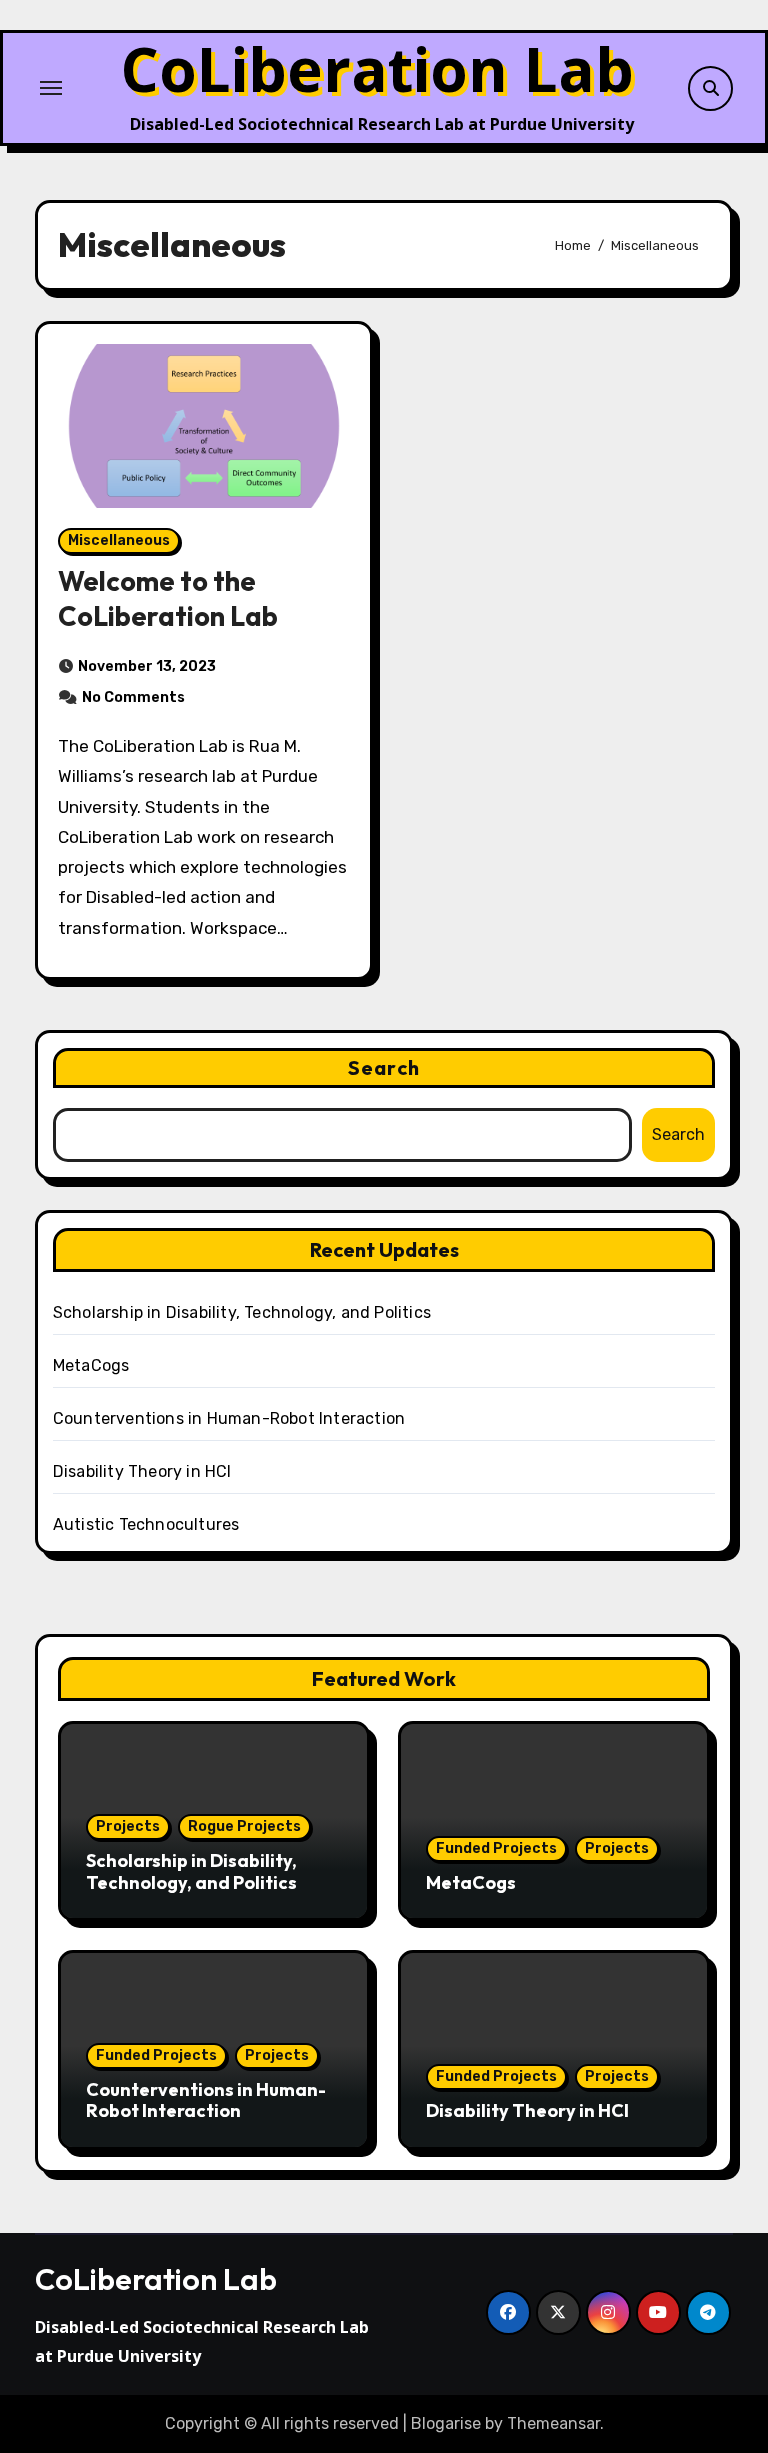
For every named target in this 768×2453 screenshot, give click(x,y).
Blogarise (446, 2423)
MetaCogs (91, 1365)
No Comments (133, 697)
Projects (128, 1826)
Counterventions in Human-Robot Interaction (229, 1418)
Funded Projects (496, 1848)
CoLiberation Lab (377, 69)
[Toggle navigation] (51, 88)
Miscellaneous (119, 540)
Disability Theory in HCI (142, 1471)
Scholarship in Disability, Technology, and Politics (242, 1312)
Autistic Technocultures (146, 1524)
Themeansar (553, 2423)
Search (384, 1067)
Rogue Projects (244, 1826)
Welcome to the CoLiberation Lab (168, 598)
